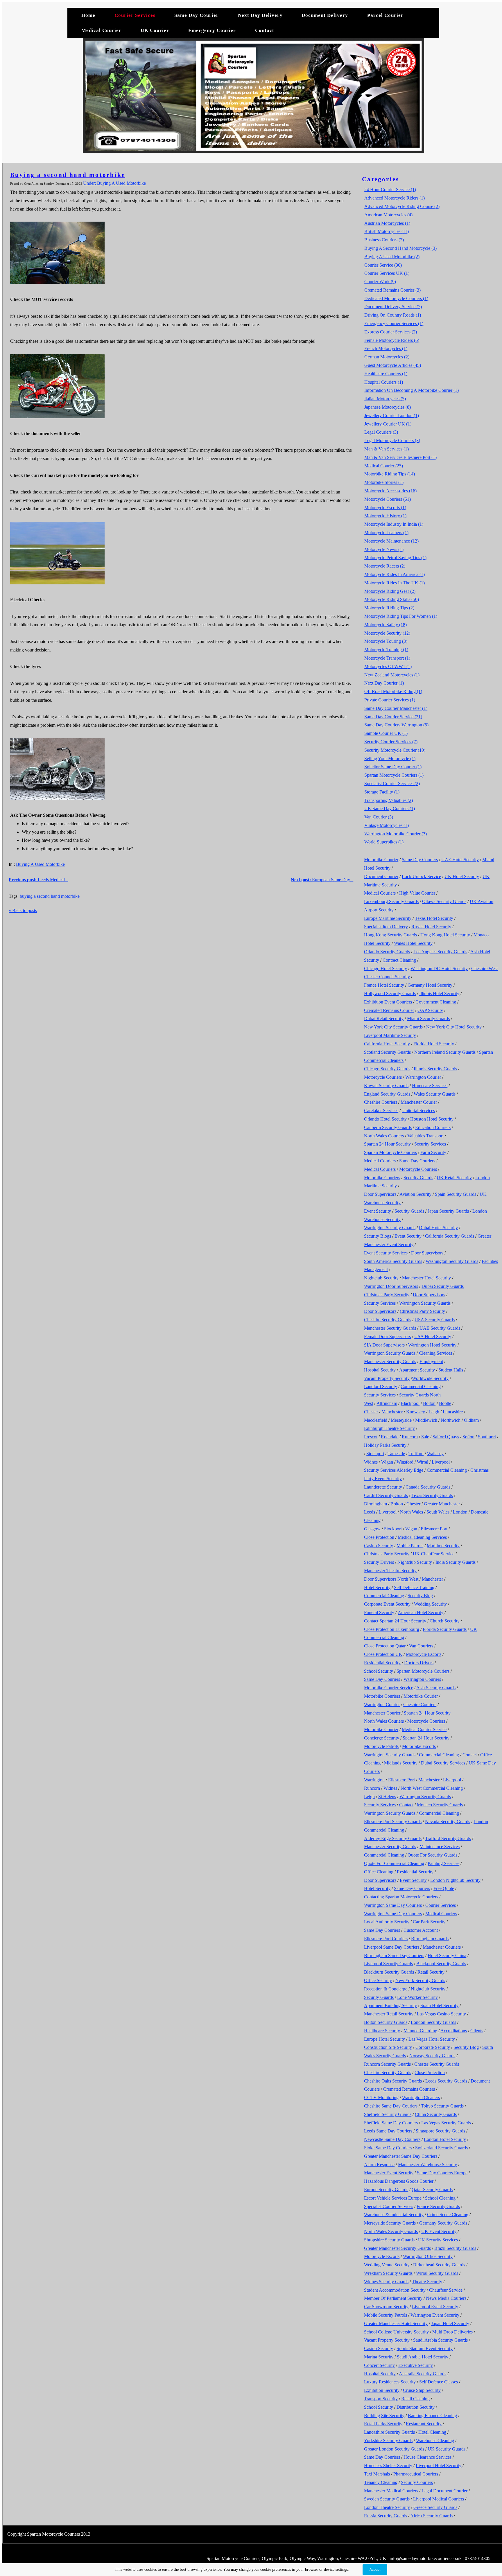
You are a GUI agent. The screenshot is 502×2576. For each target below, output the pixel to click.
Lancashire (453, 1412)
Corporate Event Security (387, 1604)
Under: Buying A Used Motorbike (114, 183)
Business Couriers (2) (384, 240)
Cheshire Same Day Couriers (391, 2106)
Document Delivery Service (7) (393, 307)
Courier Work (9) (380, 282)
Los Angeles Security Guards (440, 952)
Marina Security (379, 2357)
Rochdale (390, 1437)
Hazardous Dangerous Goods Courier (399, 2181)
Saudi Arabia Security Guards (440, 2340)
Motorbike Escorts (419, 1746)
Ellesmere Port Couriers (386, 1939)
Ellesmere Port (434, 1529)
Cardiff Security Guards (386, 1495)
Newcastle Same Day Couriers (392, 2139)
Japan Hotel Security (450, 2323)
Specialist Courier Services (389, 2206)
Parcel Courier (385, 15)
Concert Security (379, 2365)
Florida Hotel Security (434, 1044)
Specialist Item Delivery (386, 927)
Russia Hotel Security (431, 927)
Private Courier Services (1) (390, 700)
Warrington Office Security (428, 2256)
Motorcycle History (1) (385, 516)
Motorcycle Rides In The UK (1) (395, 583)
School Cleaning (440, 2198)
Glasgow (372, 1529)
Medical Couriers (380, 893)
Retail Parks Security (383, 2424)
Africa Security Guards (431, 2516)
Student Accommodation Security (395, 2290)
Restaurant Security (424, 2424)
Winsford (405, 1462)
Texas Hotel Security (434, 918)
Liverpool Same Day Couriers (392, 1947)
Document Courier (381, 876)
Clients (477, 2031)
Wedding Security (430, 1604)
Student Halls (451, 1370)
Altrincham (387, 1403)
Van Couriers (421, 1646)
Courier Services (135, 15)
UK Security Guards (447, 2449)
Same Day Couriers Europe (442, 2173)
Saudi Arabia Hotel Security (423, 2357)
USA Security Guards (435, 1320)
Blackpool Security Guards (441, 1964)
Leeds (370, 1512)
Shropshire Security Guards (389, 2240)
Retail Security (431, 1972)
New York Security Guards (420, 1980)
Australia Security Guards (423, 2374)
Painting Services (443, 1863)
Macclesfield (376, 1420)
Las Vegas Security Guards (446, 2123)
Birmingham (375, 1504)
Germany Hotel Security (430, 985)
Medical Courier (101, 30)
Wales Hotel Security (413, 943)
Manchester (392, 1412)
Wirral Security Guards (437, 2273)
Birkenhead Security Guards (439, 2265)
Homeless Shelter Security (388, 2465)
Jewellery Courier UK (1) (388, 424)
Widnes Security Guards (386, 2282)
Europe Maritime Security (388, 918)
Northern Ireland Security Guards (445, 1052)
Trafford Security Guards (448, 1838)
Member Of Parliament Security (393, 2298)
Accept (375, 2570)
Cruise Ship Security (422, 2390)
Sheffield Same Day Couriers (391, 2123)
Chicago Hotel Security (386, 969)
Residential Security (382, 1663)
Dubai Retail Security (384, 1018)
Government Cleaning (436, 1002)
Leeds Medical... (38, 880)
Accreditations (454, 2031)
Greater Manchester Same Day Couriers (401, 2156)
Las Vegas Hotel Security (432, 2039)
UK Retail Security (454, 1178)
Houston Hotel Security (432, 1119)
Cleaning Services (435, 1353)
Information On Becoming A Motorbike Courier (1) (412, 390)
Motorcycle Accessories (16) (390, 491)
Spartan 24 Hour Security (387, 1144)
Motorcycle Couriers (383, 1077)
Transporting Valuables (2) (389, 800)
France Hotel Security (384, 985)
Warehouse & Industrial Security (394, 2215)
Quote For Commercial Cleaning (394, 1863)
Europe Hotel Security (384, 2039)
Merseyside (401, 1420)
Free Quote (444, 1888)
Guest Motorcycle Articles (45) (393, 365)
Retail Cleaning (415, 2399)
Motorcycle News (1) (384, 549)
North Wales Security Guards (391, 2231)
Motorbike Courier (381, 860)
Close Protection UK (383, 1654)
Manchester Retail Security (389, 2014)
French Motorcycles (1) (386, 348)
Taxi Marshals (377, 2474)
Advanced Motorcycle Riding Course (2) (402, 206)
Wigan (387, 1462)
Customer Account (421, 1930)
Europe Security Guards (386, 2190)
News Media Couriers (446, 2298)
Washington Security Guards (452, 1261)
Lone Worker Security (417, 1997)
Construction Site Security (388, 2047)
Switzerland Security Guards (441, 2148)
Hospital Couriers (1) (384, 382)
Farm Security (433, 1152)
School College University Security (396, 2332)
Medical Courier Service (424, 1729)
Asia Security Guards (436, 1688)
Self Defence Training (414, 1587)
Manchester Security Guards (390, 1328)
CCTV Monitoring (381, 2097)
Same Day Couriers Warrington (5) (396, 725)
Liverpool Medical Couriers (439, 2499)
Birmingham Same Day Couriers (394, 1955)
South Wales (438, 1512)
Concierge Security (382, 1738)
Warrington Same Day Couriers (393, 1905)
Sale (425, 1437)
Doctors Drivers (419, 1663)
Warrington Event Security (435, 2315)
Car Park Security (429, 1922)
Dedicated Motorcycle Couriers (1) (396, 298)
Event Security (378, 1211)
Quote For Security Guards (432, 1855)
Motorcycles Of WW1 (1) (388, 666)
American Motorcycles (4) (388, 215)
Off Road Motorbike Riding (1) (393, 691)
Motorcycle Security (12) (387, 633)
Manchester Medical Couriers (391, 2491)
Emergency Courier (212, 30)
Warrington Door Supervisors (391, 1286)
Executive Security (416, 2365)
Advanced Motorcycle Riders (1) (395, 198)
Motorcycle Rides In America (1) (395, 574)
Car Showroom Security (386, 2307)
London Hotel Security (445, 2139)
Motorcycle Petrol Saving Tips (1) (395, 558)
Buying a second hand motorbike (68, 175)
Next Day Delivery (260, 15)
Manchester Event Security (389, 2173)
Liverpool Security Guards (388, 1964)
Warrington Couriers (422, 1679)
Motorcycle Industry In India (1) (394, 524)
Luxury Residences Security (390, 2382)
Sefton (468, 1437)
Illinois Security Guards (435, 1069)
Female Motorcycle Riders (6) (392, 340)
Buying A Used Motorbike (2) (392, 257)
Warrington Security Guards (390, 1228)
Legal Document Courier (444, 2491)
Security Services (430, 1144)
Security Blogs (378, 1236)
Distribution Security (416, 2407)
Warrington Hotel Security (432, 1345)
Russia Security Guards (386, 2516)
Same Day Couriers (420, 860)
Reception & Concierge (386, 1989)
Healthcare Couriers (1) (386, 374)
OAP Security (430, 1010)
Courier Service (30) (383, 265)
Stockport (375, 1454)
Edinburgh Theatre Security (389, 1428)
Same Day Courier (197, 15)
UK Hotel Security (462, 876)
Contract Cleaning (399, 960)
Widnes (371, 1462)
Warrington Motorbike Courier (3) (396, 834)
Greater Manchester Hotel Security (396, 2323)
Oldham (471, 1420)
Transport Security (381, 2399)
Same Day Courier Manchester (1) (396, 708)
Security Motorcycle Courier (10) (395, 750)
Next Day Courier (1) (384, 683)
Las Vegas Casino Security (441, 2014)
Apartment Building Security (390, 2005)
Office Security (378, 1980)
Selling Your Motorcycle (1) (390, 759)
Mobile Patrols (410, 1546)
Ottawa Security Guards (444, 901)
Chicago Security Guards (387, 1069)
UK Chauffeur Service (434, 1554)
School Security (379, 1671)
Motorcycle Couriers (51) (388, 499)
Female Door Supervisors (387, 1337)
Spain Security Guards (456, 1194)
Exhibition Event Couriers (388, 1002)
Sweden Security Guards (387, 2499)
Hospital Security (380, 1370)
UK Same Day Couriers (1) (390, 808)
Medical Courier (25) (384, 466)
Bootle (445, 1403)
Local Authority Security (387, 1922)
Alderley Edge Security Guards (393, 1838)
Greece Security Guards (435, 2507)
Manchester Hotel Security (426, 1278)
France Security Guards (438, 2206)
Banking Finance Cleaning (432, 2416)
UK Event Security (439, 2231)
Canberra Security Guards (388, 1127)
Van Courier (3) (379, 817)
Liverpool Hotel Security (439, 2465)
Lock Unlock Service (421, 876)
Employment (431, 1361)
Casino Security (379, 1546)
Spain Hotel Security (439, 2005)
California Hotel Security (387, 1044)
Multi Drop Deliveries (452, 2332)
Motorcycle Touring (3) (386, 641)
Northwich (451, 1420)
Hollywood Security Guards (390, 993)
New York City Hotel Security (454, 1027)
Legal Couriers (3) (381, 432)
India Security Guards (456, 1562)
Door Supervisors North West (391, 1579)
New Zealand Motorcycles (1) (392, 675)
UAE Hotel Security (460, 860)
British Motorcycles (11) (387, 231)
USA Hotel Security (433, 1337)
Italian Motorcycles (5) (385, 399)
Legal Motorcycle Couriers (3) (392, 440)
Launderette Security (383, 1487)
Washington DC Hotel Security (439, 969)
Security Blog (420, 1596)
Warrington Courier (423, 1077)
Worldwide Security (430, 1378)
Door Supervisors (380, 1194)
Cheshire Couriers (381, 1102)
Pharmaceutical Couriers (416, 2474)
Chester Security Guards (437, 2064)
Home (88, 15)
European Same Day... (322, 880)
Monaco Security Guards (440, 1805)
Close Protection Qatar (385, 1646)
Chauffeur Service (446, 2290)
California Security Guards (450, 1236)
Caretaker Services (381, 1111)
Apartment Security (417, 1370)
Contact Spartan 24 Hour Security (395, 1621)
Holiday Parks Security (385, 1445)
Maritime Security (443, 1546)
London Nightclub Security (455, 1880)
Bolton (429, 1403)
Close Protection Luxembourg (392, 1629)
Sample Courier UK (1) (386, 733)
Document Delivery (325, 15)
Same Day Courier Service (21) (393, 717)
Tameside (396, 1454)
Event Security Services (386, 1253)
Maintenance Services (440, 1847)
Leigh (434, 1412)
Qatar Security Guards (432, 2190)
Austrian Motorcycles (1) (387, 223)
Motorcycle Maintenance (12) (391, 541)
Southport (487, 1437)
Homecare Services (430, 1086)
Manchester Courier (419, 1102)
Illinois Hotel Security (439, 993)
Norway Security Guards (432, 2056)
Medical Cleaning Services (422, 1537)
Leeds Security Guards (446, 2081)
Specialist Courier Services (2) (392, 783)
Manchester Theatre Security (390, 1571)
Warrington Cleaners (421, 2097)
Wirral (423, 1462)
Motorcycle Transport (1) (387, 658)
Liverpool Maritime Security (390, 1035)
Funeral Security (379, 1612)
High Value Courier (417, 893)
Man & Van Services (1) (387, 449)
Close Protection (379, 1537)
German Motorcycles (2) (387, 357)
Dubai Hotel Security (438, 1228)
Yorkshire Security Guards (388, 2441)
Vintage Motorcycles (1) (387, 825)
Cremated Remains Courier (389, 1010)
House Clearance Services (427, 2457)
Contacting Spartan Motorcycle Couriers (401, 1897)
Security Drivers (379, 1562)
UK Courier (156, 30)
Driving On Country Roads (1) (393, 315)
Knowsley (416, 1412)
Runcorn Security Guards (387, 2064)
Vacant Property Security (387, 1378)
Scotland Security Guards (387, 1052)
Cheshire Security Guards (388, 1320)
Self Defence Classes (439, 2382)
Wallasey (435, 1454)
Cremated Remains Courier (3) (392, 290)
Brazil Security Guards (455, 2248)
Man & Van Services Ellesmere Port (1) (400, 457)
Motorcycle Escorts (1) (385, 508)
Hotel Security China (447, 1955)
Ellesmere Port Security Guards (393, 1822)
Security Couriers (417, 2482)
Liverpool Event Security (435, 2307)
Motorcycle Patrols (381, 1746)
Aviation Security (415, 1194)
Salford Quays (446, 1437)
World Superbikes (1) (384, 842)
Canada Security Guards (428, 1487)
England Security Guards (387, 1094)
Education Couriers (433, 1127)
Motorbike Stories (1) (384, 482)
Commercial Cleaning (421, 1386)
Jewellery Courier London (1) (392, 415)
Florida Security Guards (445, 1629)
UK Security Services (438, 2240)
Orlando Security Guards (387, 952)
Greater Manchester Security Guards (397, 2248)
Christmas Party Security (387, 1295)
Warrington (374, 1780)
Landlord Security (381, 1386)
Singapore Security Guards (440, 2131)
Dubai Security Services (443, 1763)
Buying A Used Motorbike (40, 864)
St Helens (387, 1797)
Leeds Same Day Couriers (388, 2131)
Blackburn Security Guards (389, 1972)
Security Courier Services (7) (391, 742)
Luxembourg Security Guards (391, 901)
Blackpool (410, 1403)
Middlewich (426, 1420)
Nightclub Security (381, 1278)
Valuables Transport (425, 1136)
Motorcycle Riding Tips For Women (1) (401, 616)
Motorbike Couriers (382, 1178)
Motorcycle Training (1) (386, 650)
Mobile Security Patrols (386, 2315)
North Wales (412, 1512)
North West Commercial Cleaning (432, 1788)
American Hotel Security (421, 1612)
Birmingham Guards (430, 1939)
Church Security (445, 1621)
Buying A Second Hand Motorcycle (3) (400, 248)
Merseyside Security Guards (390, 2223)
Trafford (416, 1454)
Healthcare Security (382, 2031)
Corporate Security (433, 2047)
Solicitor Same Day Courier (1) (393, 767)
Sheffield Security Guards (388, 2114)
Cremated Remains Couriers (409, 2089)
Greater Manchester (442, 1504)
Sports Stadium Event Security (425, 2348)
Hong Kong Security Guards (390, 935)
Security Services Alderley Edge (394, 1470)
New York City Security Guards (393, 1027)
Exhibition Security (382, 2390)
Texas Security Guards (432, 1495)
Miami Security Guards (428, 1018)
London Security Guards (433, 2022)
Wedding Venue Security (387, 2265)
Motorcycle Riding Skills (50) (392, 599)
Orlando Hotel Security (385, 1119)
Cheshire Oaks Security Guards (393, 2081)
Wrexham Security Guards (388, 2273)
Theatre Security (427, 2282)
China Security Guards (436, 2114)
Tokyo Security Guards (442, 2106)
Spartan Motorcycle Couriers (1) (394, 775)
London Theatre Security (387, 2507)
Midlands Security (401, 1763)
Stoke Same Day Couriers (388, 2148)
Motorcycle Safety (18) (386, 625)
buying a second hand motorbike (50, 896)
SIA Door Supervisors (384, 1345)
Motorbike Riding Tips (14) (390, 474)
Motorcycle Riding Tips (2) (389, 608)
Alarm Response (379, 2165)
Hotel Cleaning (432, 2432)
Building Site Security (384, 2416)
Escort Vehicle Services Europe (393, 2198)
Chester (371, 1412)
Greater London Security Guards (394, 2449)
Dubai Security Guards (443, 1286)
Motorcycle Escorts (424, 1654)
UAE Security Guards (440, 1328)
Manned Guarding (420, 2031)
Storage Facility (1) (382, 792)
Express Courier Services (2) (391, 332)
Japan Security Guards (448, 1211)
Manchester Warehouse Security (427, 2165)
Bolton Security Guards (386, 2022)
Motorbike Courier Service (389, 1688)
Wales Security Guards (435, 1094)
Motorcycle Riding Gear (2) (390, 591)
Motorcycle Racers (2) (385, 566)
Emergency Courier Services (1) (394, 323)
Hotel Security (377, 1587)
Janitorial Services (418, 1111)
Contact (265, 30)
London (460, 1512)
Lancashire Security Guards (389, 2432)
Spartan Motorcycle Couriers (390, 1152)
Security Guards (418, 1178)
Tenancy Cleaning (381, 2482)
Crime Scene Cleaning (448, 2215)
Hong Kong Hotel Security (445, 935)
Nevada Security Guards (448, 1822)
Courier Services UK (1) (387, 273)
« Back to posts (23, 910)
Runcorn (410, 1437)
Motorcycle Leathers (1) (386, 533)
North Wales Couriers (384, 1136)
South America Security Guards (393, 1261)
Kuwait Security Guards (386, 1086)
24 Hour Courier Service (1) (390, 190)
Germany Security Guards (443, 2223)
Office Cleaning (379, 1872)
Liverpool (441, 1462)
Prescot (371, 1437)
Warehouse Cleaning (435, 2441)
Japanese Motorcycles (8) (388, 407)
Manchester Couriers (442, 1947)
